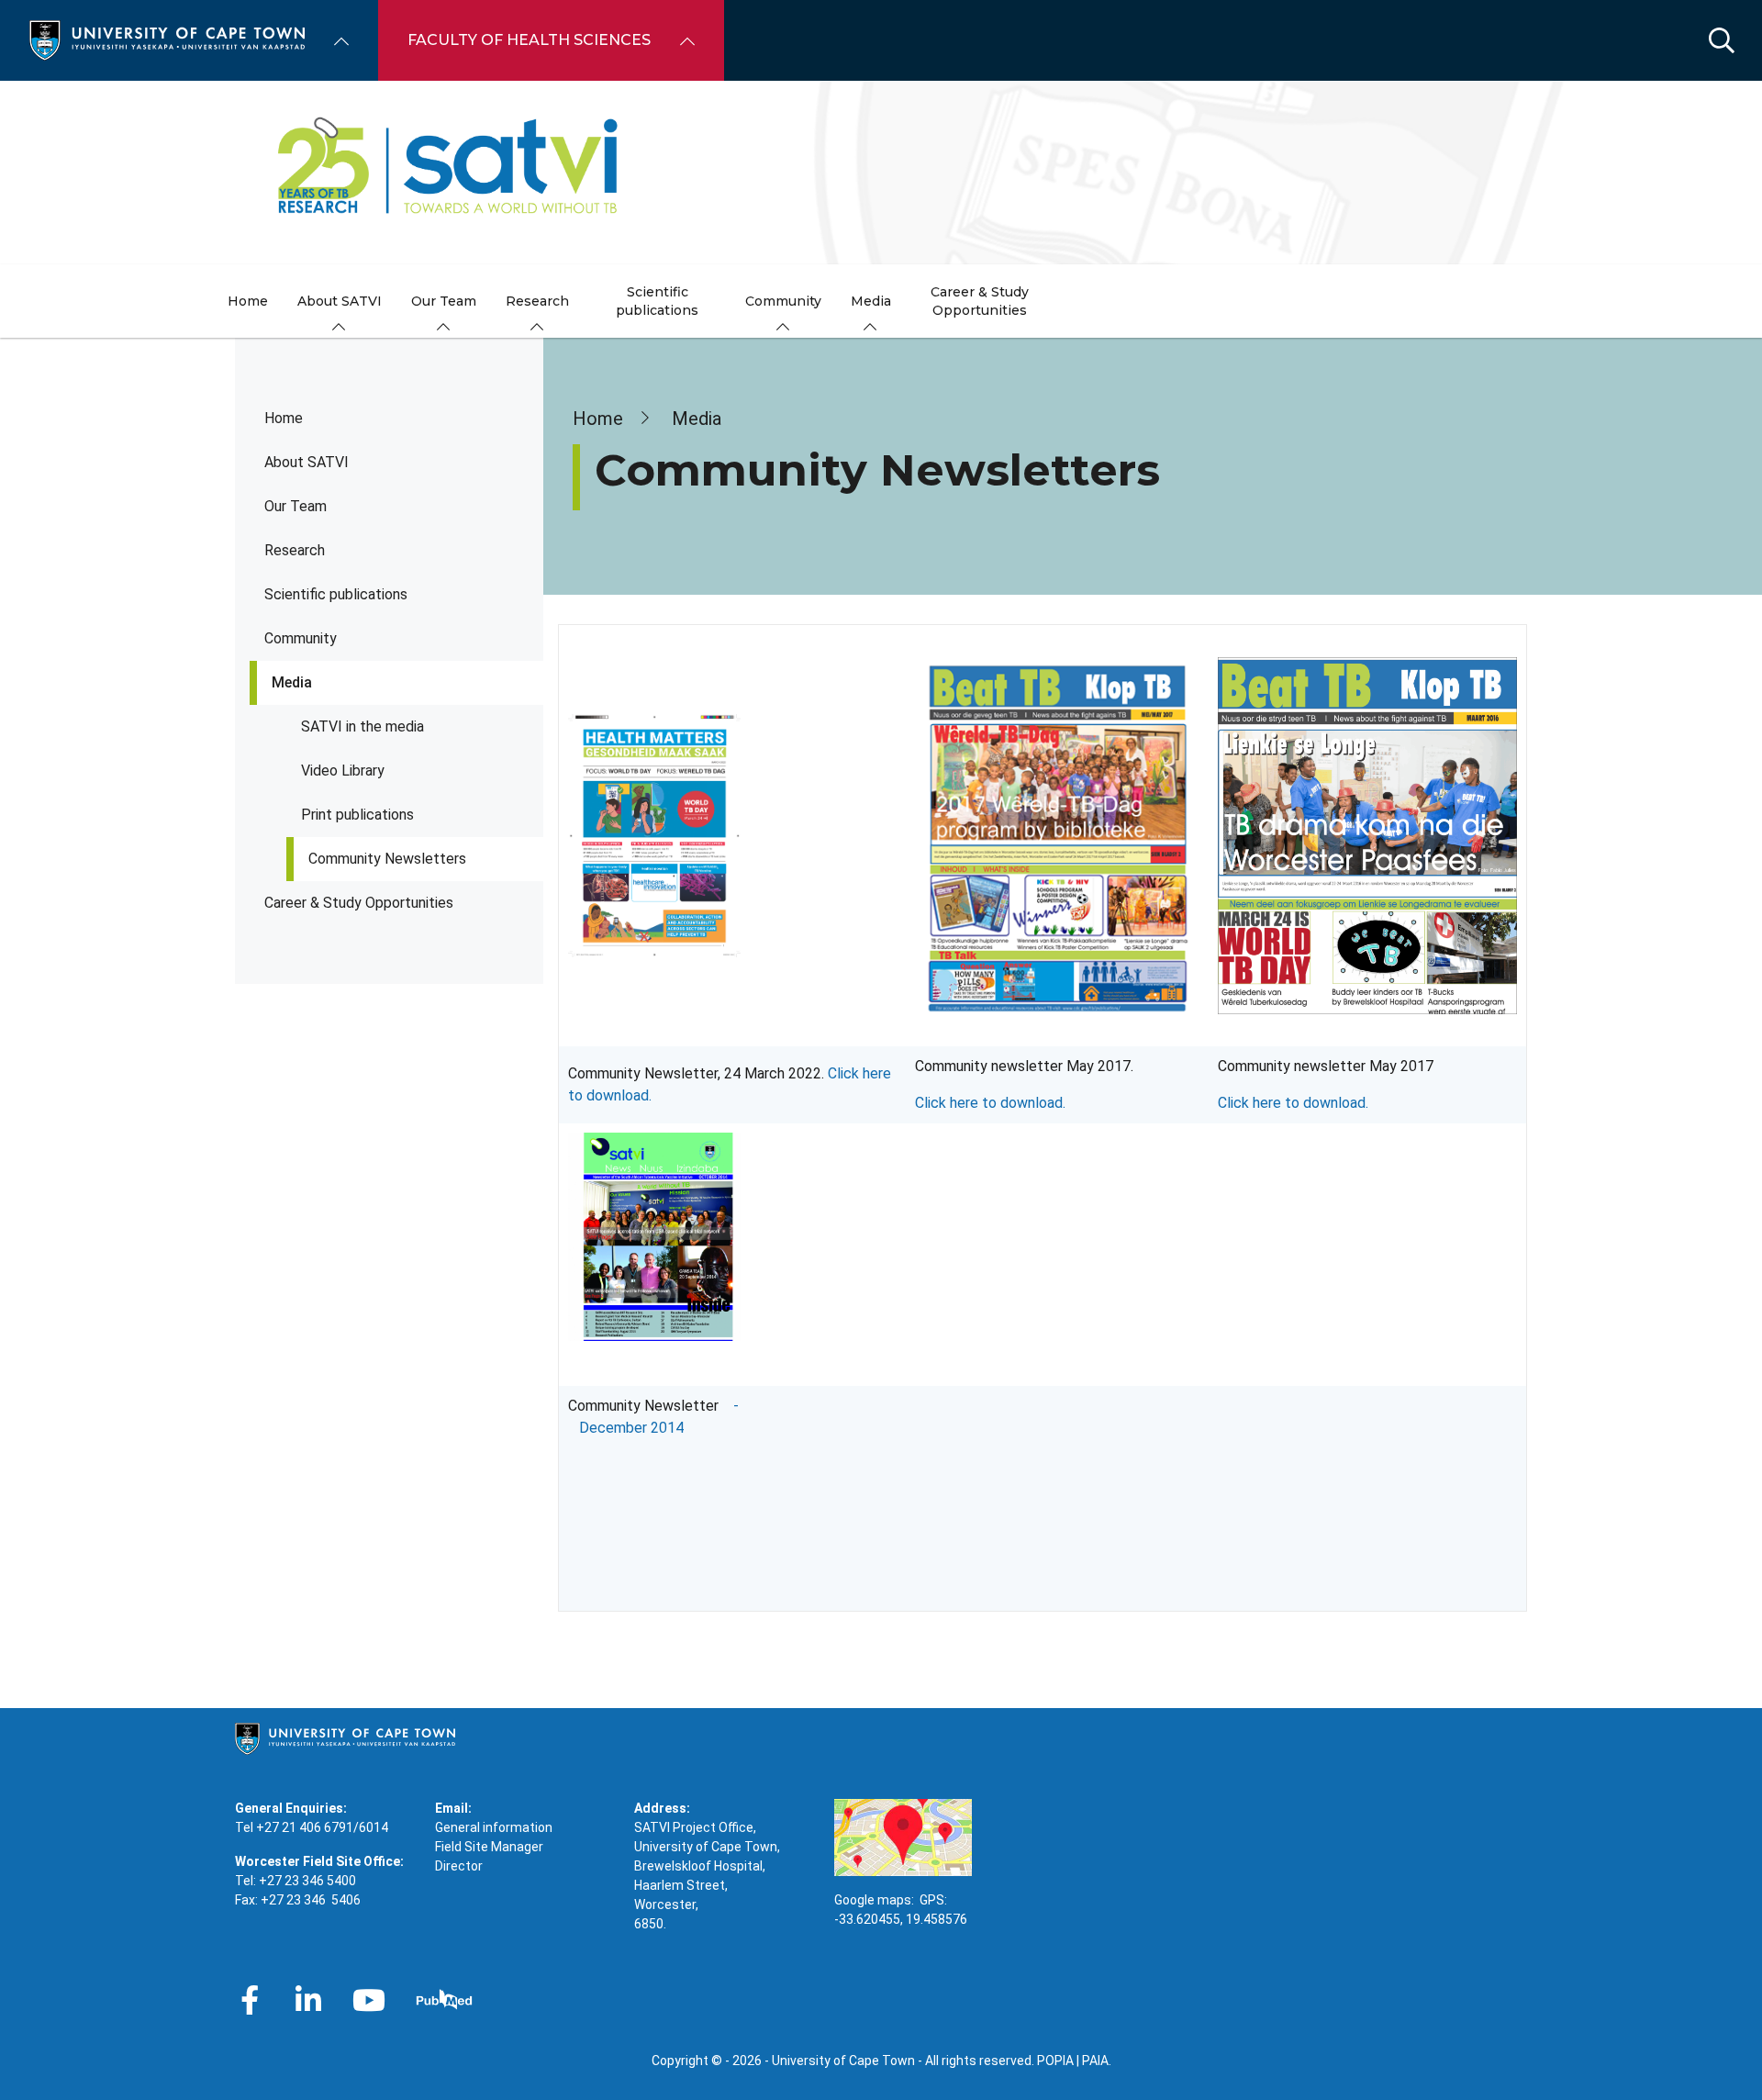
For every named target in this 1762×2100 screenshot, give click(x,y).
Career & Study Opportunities (359, 903)
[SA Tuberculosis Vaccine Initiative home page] (881, 173)
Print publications (357, 815)
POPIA (1055, 2061)
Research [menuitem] (537, 301)
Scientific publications (336, 594)
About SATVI (307, 462)
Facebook (250, 2000)
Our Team (296, 506)
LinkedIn (308, 2000)
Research (295, 550)
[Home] (167, 39)
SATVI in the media (362, 726)
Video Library (343, 771)
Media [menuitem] (871, 301)
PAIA (1095, 2061)
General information (494, 1827)
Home (284, 418)
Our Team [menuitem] (444, 301)
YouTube (369, 2000)
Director (459, 1866)
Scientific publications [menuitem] (657, 301)
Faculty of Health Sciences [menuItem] (529, 40)
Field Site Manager (489, 1847)
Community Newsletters (387, 859)
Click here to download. (990, 1103)
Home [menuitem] (248, 301)
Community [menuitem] (783, 301)
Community (301, 638)
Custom (444, 2000)
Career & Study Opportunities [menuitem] (980, 301)
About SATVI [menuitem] (340, 301)
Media (292, 682)
